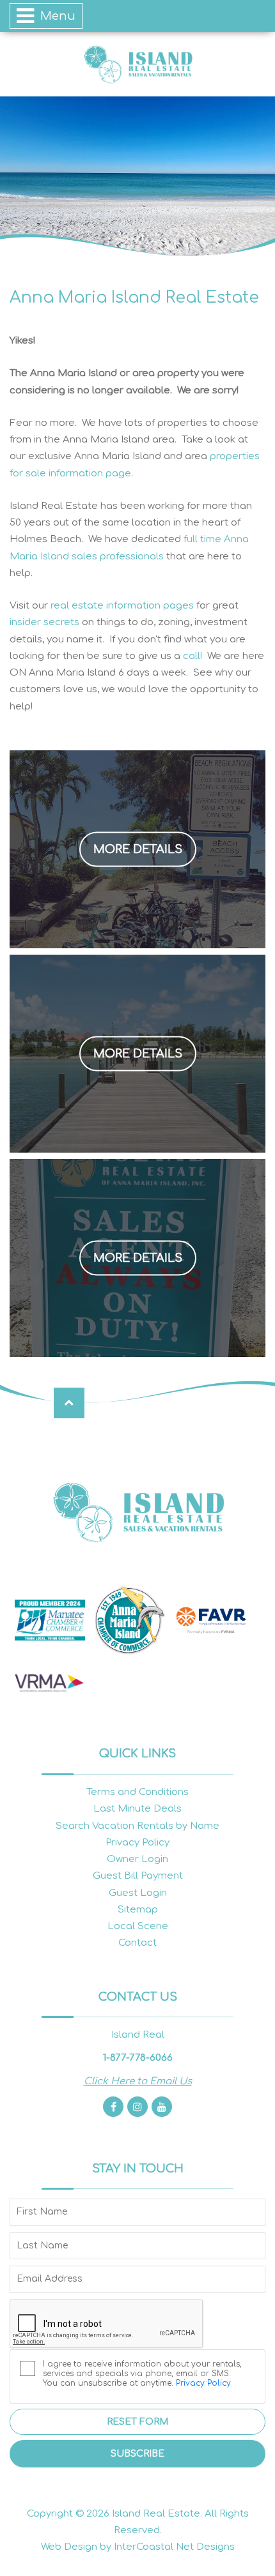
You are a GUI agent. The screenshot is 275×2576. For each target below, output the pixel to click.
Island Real (137, 64)
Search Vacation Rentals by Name (137, 1826)
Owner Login (137, 1859)
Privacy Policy (137, 1843)
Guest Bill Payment (138, 1876)
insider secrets (44, 622)
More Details (138, 849)
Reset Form (137, 2422)
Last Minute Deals (137, 1809)
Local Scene (138, 1926)
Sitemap (138, 1910)
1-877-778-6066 (138, 2058)
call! (192, 656)
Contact (137, 1943)
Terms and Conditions (137, 1792)
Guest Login (138, 1893)
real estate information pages (122, 606)
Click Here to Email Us (138, 2081)
